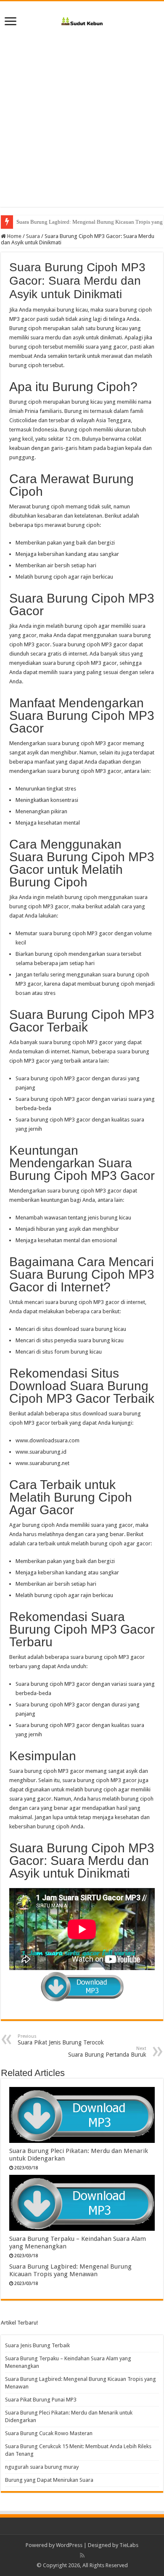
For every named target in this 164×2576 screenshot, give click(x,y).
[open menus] (11, 22)
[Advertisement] (82, 125)
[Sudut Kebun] (82, 20)
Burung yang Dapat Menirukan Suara (49, 2480)
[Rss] (82, 2555)
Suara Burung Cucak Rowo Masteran (49, 2433)
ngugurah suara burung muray (42, 2467)
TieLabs (129, 2545)
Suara (33, 236)
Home (14, 236)
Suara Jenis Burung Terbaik (37, 2345)
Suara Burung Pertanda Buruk (107, 2052)
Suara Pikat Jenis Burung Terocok (61, 2040)
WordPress (69, 2545)
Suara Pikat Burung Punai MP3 (41, 2400)
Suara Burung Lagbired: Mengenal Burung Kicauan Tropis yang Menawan (70, 2270)
